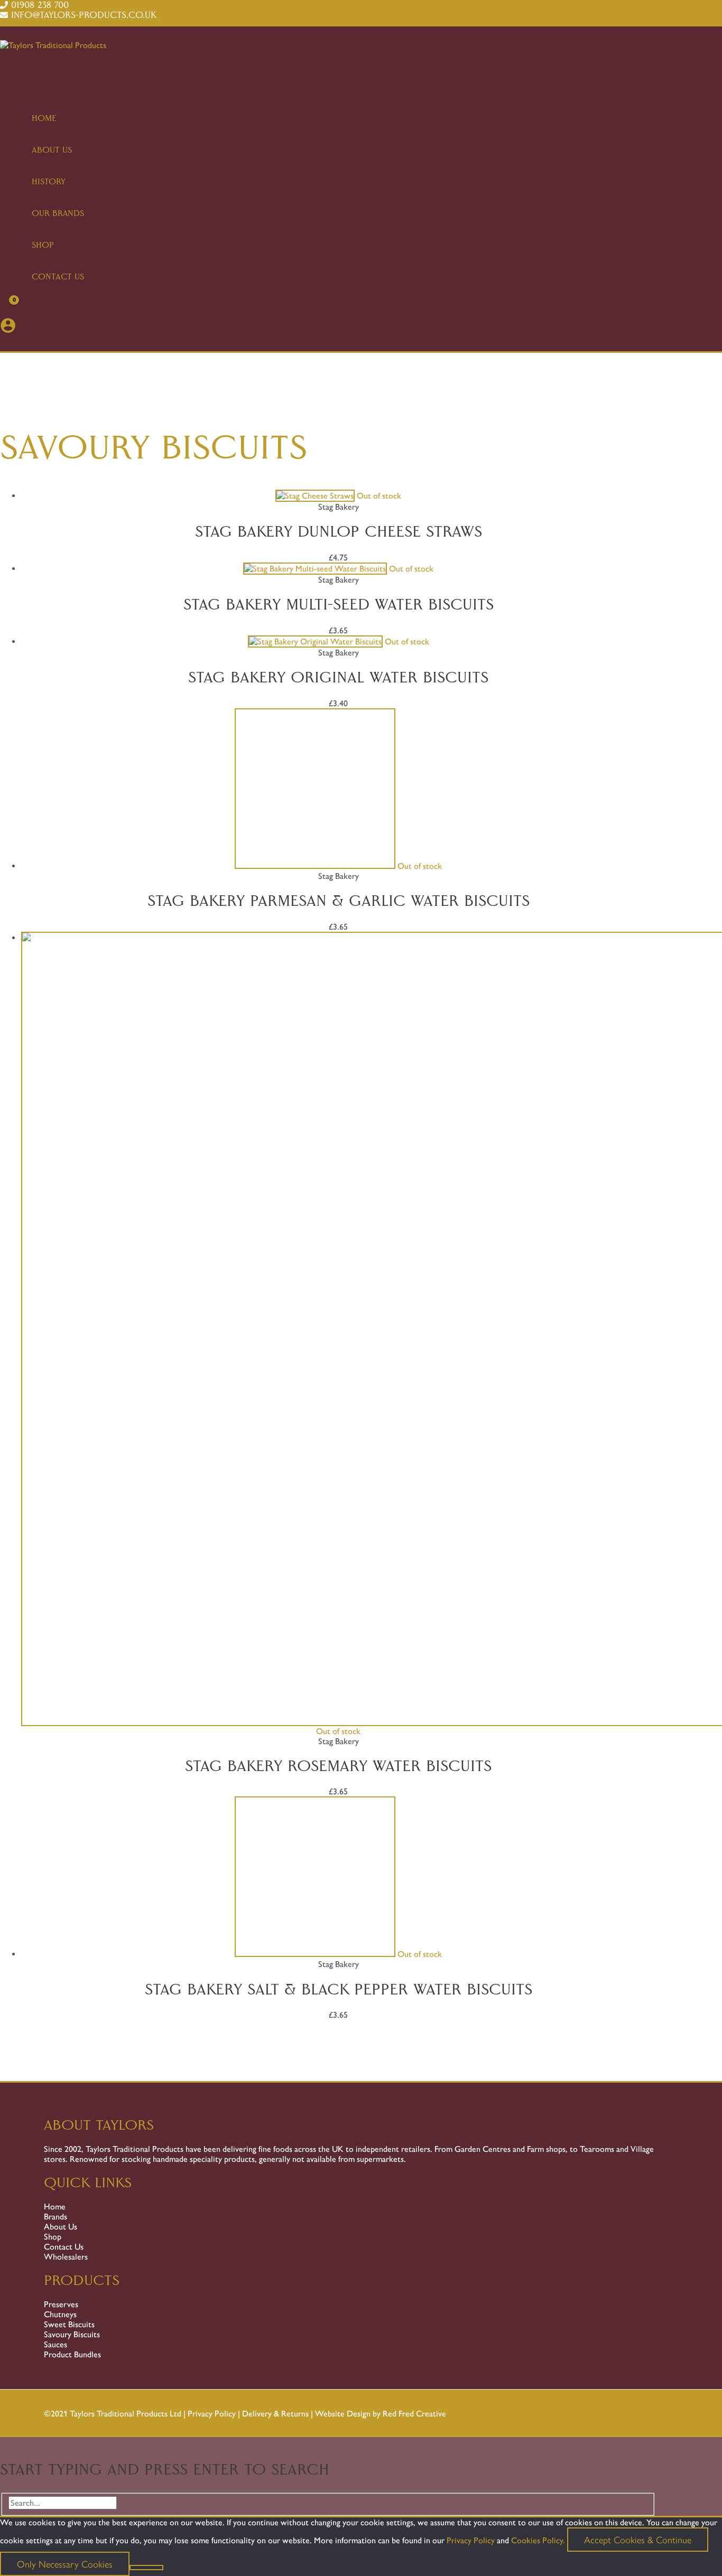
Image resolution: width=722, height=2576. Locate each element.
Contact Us (64, 2247)
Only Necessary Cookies (65, 2564)
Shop (53, 2237)
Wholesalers (66, 2257)
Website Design (343, 2414)
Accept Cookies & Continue (638, 2539)
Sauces (55, 2344)
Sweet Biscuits (69, 2324)
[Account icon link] (8, 328)
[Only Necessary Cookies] (146, 2568)
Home (55, 2207)
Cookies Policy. (538, 2540)
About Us (61, 2227)
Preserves (61, 2304)
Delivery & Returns (275, 2414)
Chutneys (60, 2314)
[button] (4, 345)
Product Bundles (72, 2354)
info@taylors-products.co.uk (84, 15)
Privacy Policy (212, 2414)
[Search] (138, 2503)
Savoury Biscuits (72, 2334)
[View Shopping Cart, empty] (8, 309)
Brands (55, 2217)
